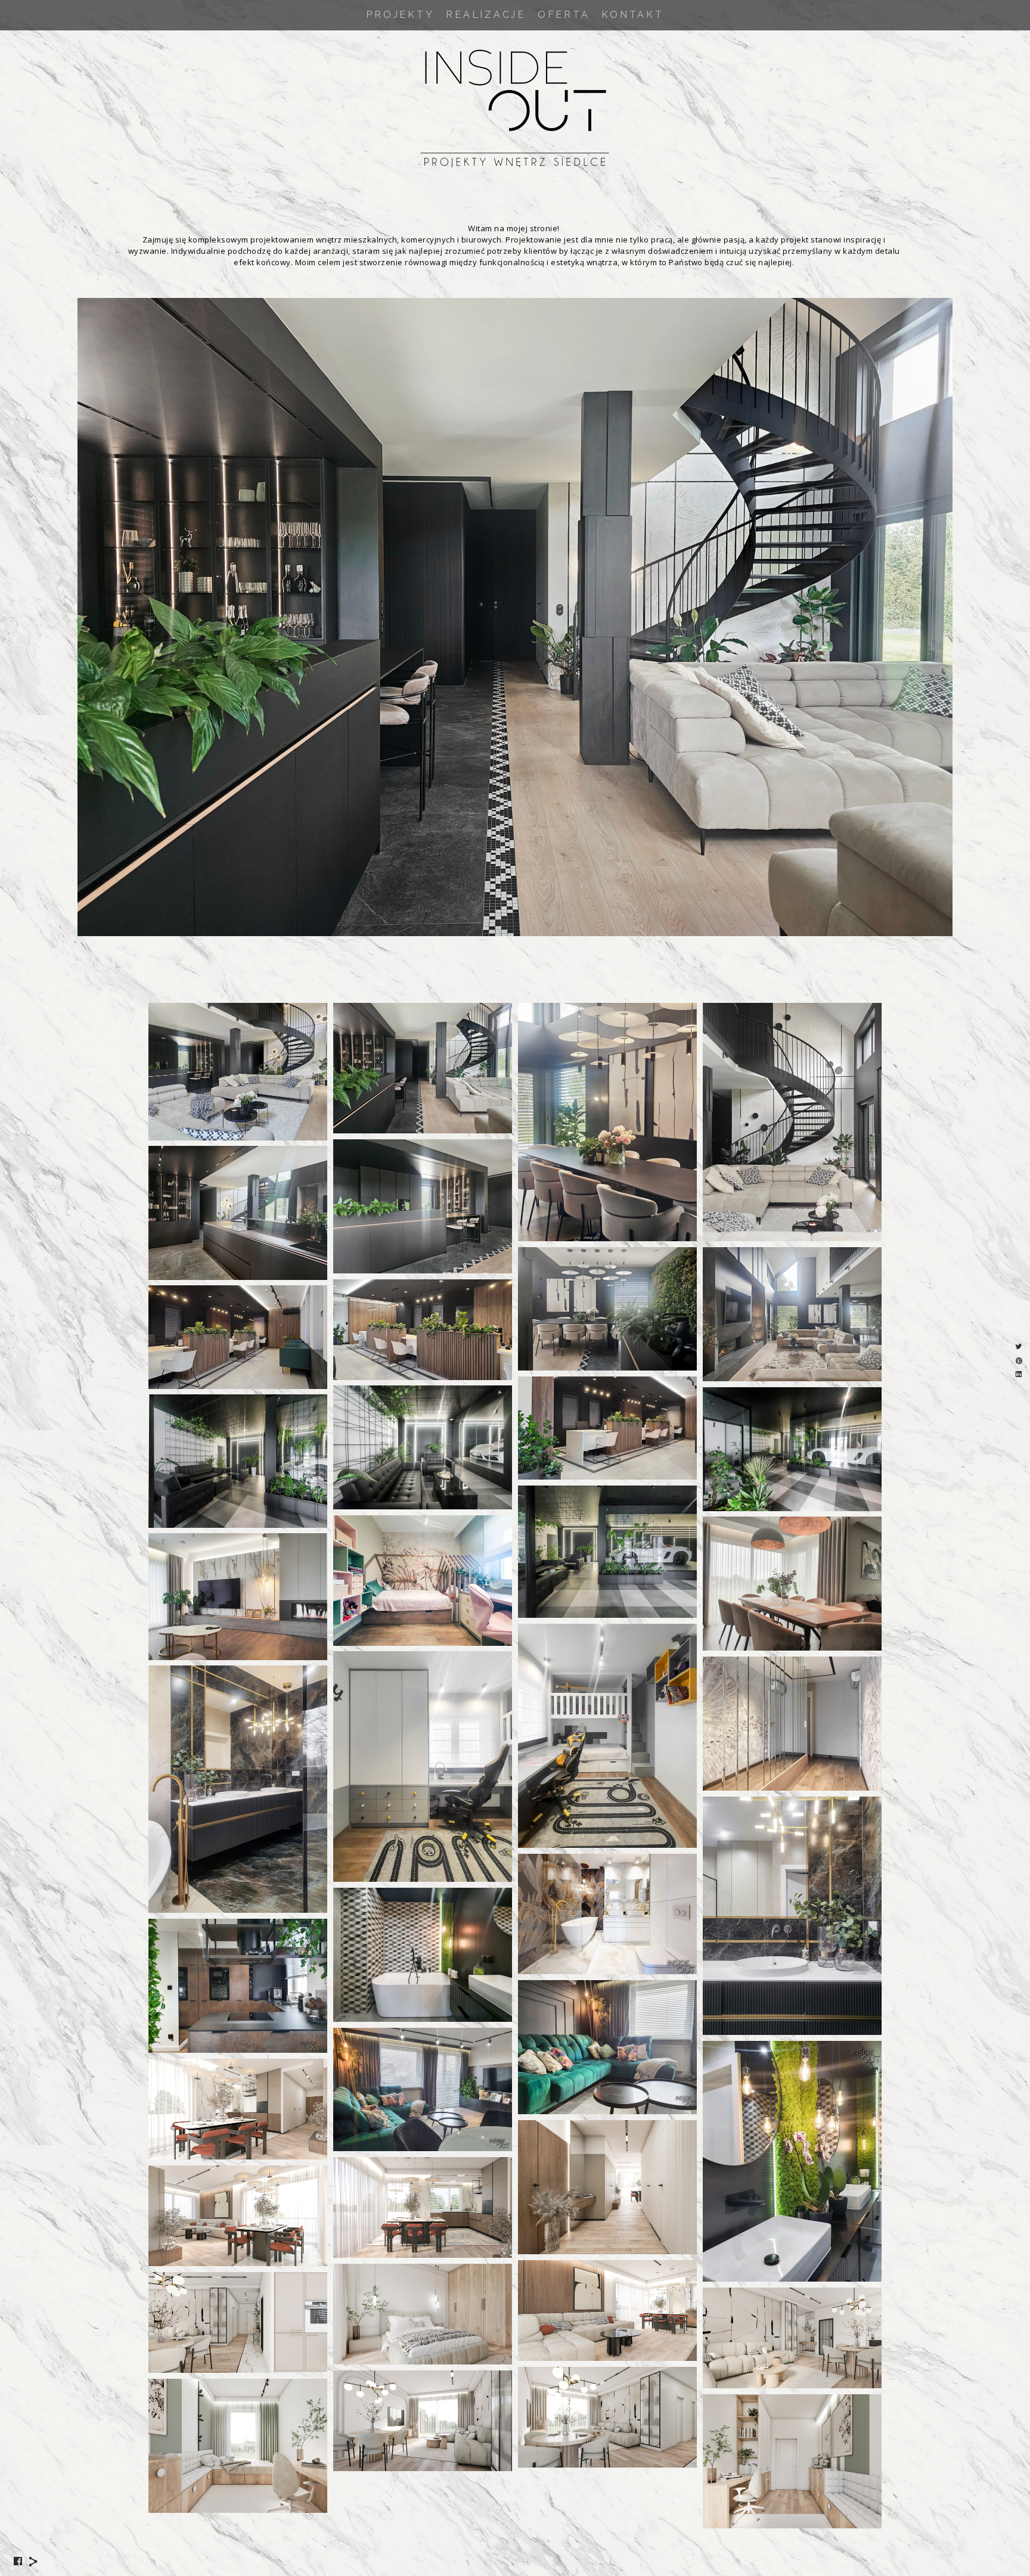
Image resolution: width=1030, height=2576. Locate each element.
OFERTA (564, 15)
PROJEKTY (400, 15)
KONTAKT (632, 15)
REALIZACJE (486, 15)
